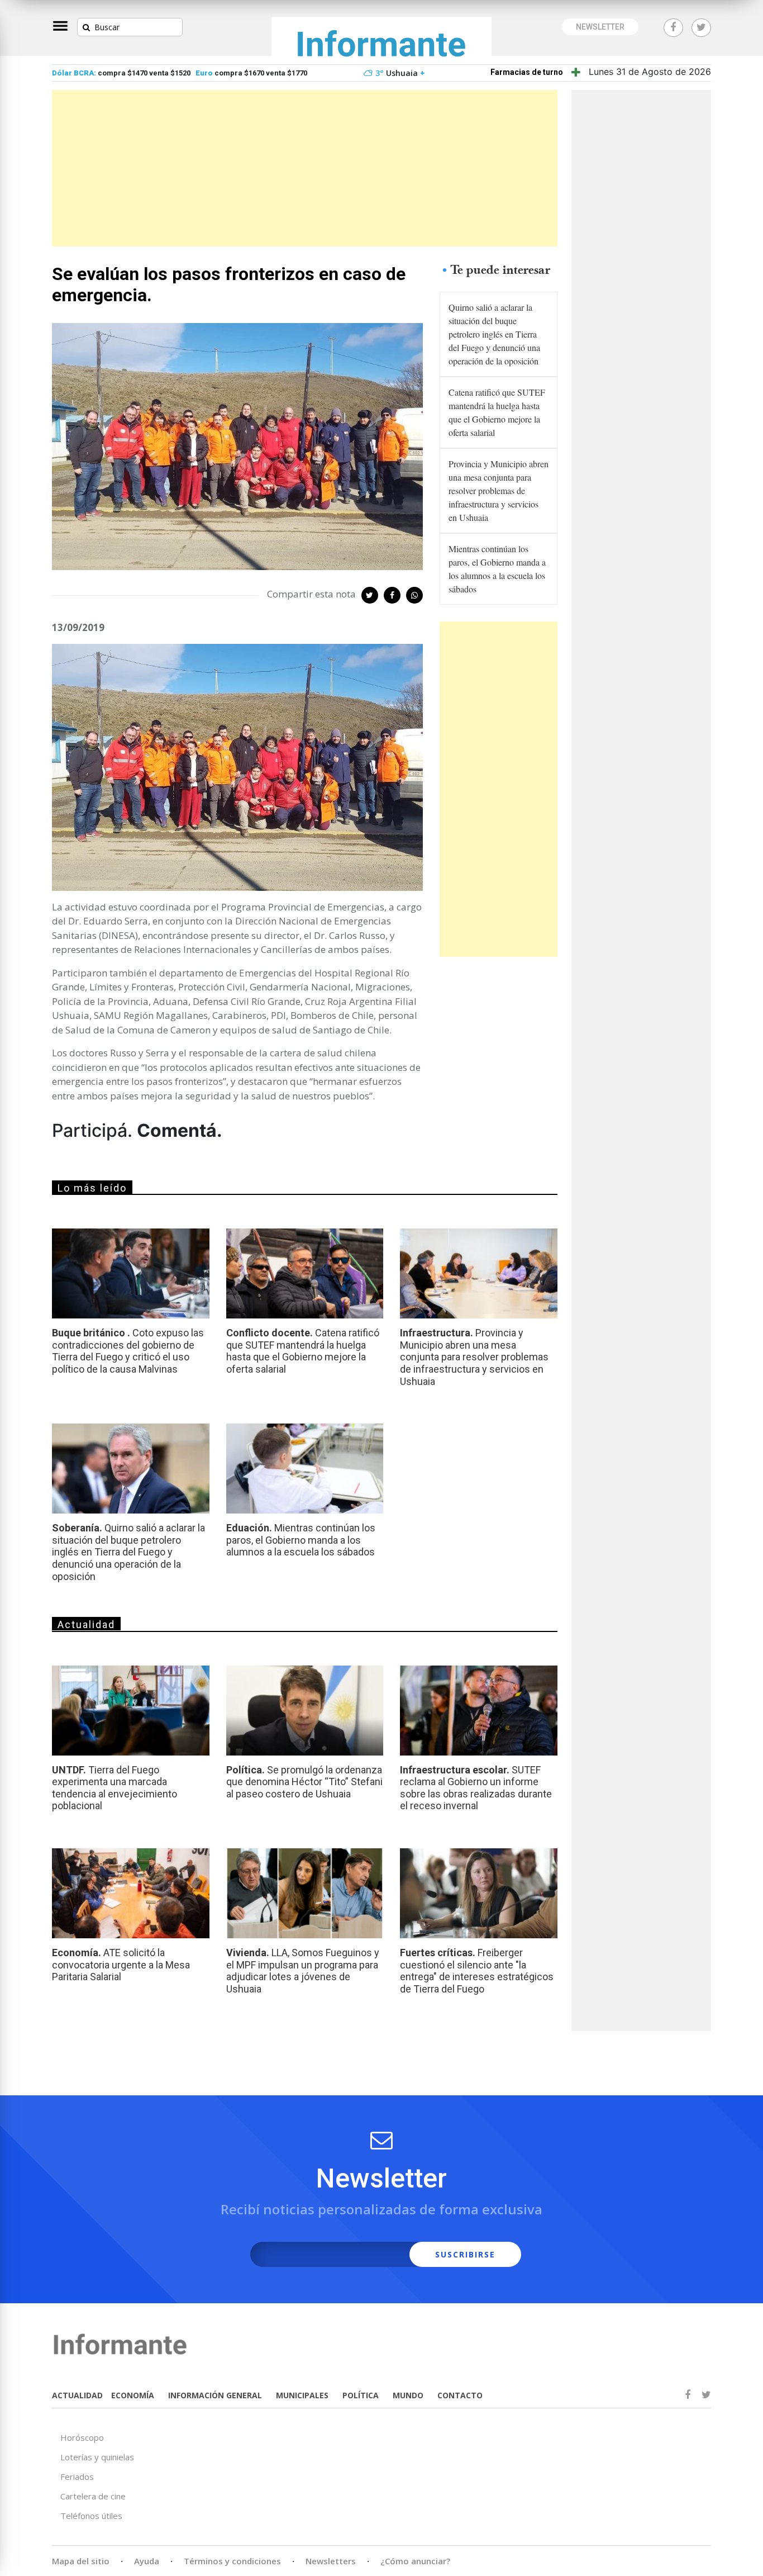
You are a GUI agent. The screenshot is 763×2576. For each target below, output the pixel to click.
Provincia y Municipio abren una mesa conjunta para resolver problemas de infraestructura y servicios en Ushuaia (499, 490)
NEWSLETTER (600, 27)
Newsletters (331, 2561)
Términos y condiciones (232, 2561)
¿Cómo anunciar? (415, 2561)
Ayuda (147, 2561)
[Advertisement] (305, 168)
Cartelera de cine (93, 2496)
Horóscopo (82, 2437)
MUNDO (408, 2395)
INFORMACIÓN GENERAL (215, 2395)
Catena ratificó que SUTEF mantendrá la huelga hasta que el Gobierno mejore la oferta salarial (497, 412)
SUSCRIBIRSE (465, 2254)
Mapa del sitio (81, 2561)
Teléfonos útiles (91, 2516)
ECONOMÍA (133, 2395)
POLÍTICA (361, 2395)
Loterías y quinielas (97, 2457)
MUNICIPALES (302, 2395)
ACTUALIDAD (77, 2395)
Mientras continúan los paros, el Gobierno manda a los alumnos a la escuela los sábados (497, 569)
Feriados (77, 2477)
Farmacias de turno (527, 72)
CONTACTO (460, 2395)
